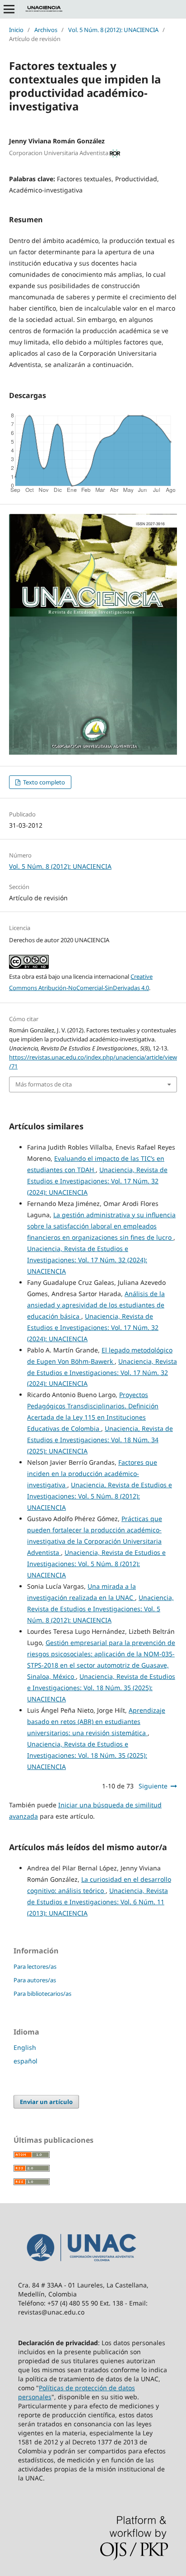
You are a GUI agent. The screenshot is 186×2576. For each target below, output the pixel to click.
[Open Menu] (9, 9)
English (25, 2047)
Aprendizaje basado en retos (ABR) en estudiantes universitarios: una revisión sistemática (96, 1721)
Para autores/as (35, 1980)
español (26, 2061)
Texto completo (43, 782)
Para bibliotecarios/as (42, 1994)
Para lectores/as (35, 1966)
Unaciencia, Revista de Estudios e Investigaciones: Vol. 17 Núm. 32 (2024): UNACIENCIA (97, 1181)
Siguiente (153, 1786)
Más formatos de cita (44, 1084)
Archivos (46, 30)
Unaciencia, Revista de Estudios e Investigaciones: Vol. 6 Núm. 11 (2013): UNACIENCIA (98, 1902)
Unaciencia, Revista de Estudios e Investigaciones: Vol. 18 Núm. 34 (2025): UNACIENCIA (100, 1440)
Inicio (16, 30)
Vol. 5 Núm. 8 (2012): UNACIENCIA (113, 30)
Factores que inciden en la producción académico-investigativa (92, 1474)
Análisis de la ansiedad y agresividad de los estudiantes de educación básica (96, 1305)
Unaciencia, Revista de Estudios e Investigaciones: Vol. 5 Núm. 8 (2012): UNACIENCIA (100, 1496)
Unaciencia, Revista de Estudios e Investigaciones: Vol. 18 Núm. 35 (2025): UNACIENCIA (101, 1688)
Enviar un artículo (46, 2102)
